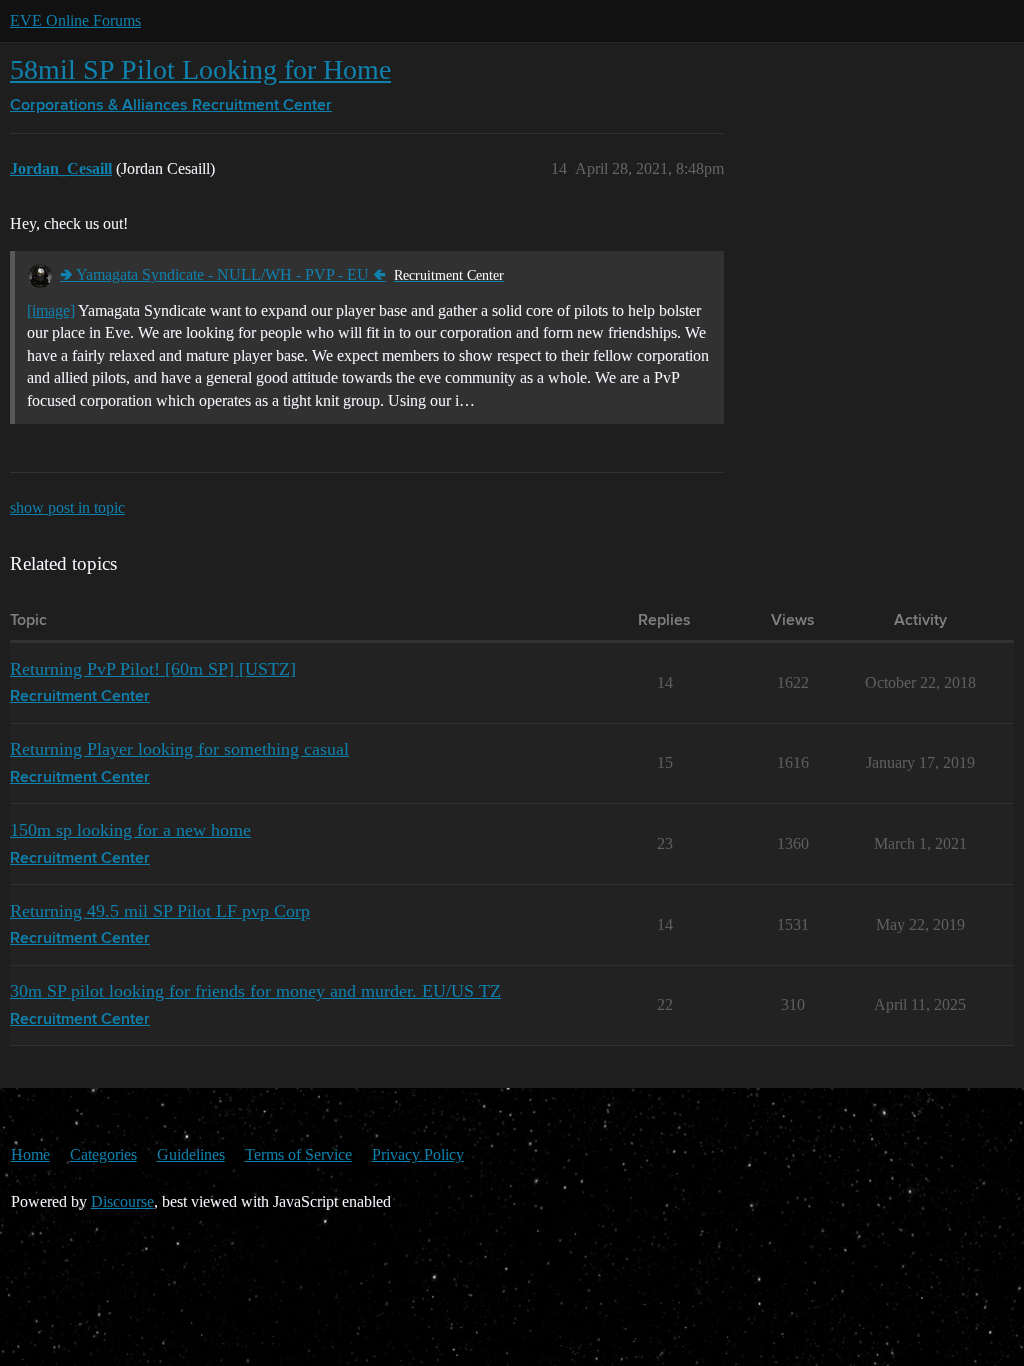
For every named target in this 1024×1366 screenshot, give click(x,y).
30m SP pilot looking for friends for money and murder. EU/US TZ (255, 991)
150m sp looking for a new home (130, 830)
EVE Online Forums (75, 20)
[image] (51, 310)
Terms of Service (298, 1154)
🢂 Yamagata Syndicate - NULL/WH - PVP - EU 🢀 (223, 274)
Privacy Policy (418, 1154)
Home (30, 1154)
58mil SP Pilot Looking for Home (200, 69)
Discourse (122, 1201)
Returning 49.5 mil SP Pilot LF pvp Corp (160, 911)
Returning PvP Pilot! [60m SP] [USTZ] (153, 669)
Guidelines (191, 1154)
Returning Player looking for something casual (179, 749)
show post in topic (67, 507)
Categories (103, 1154)
